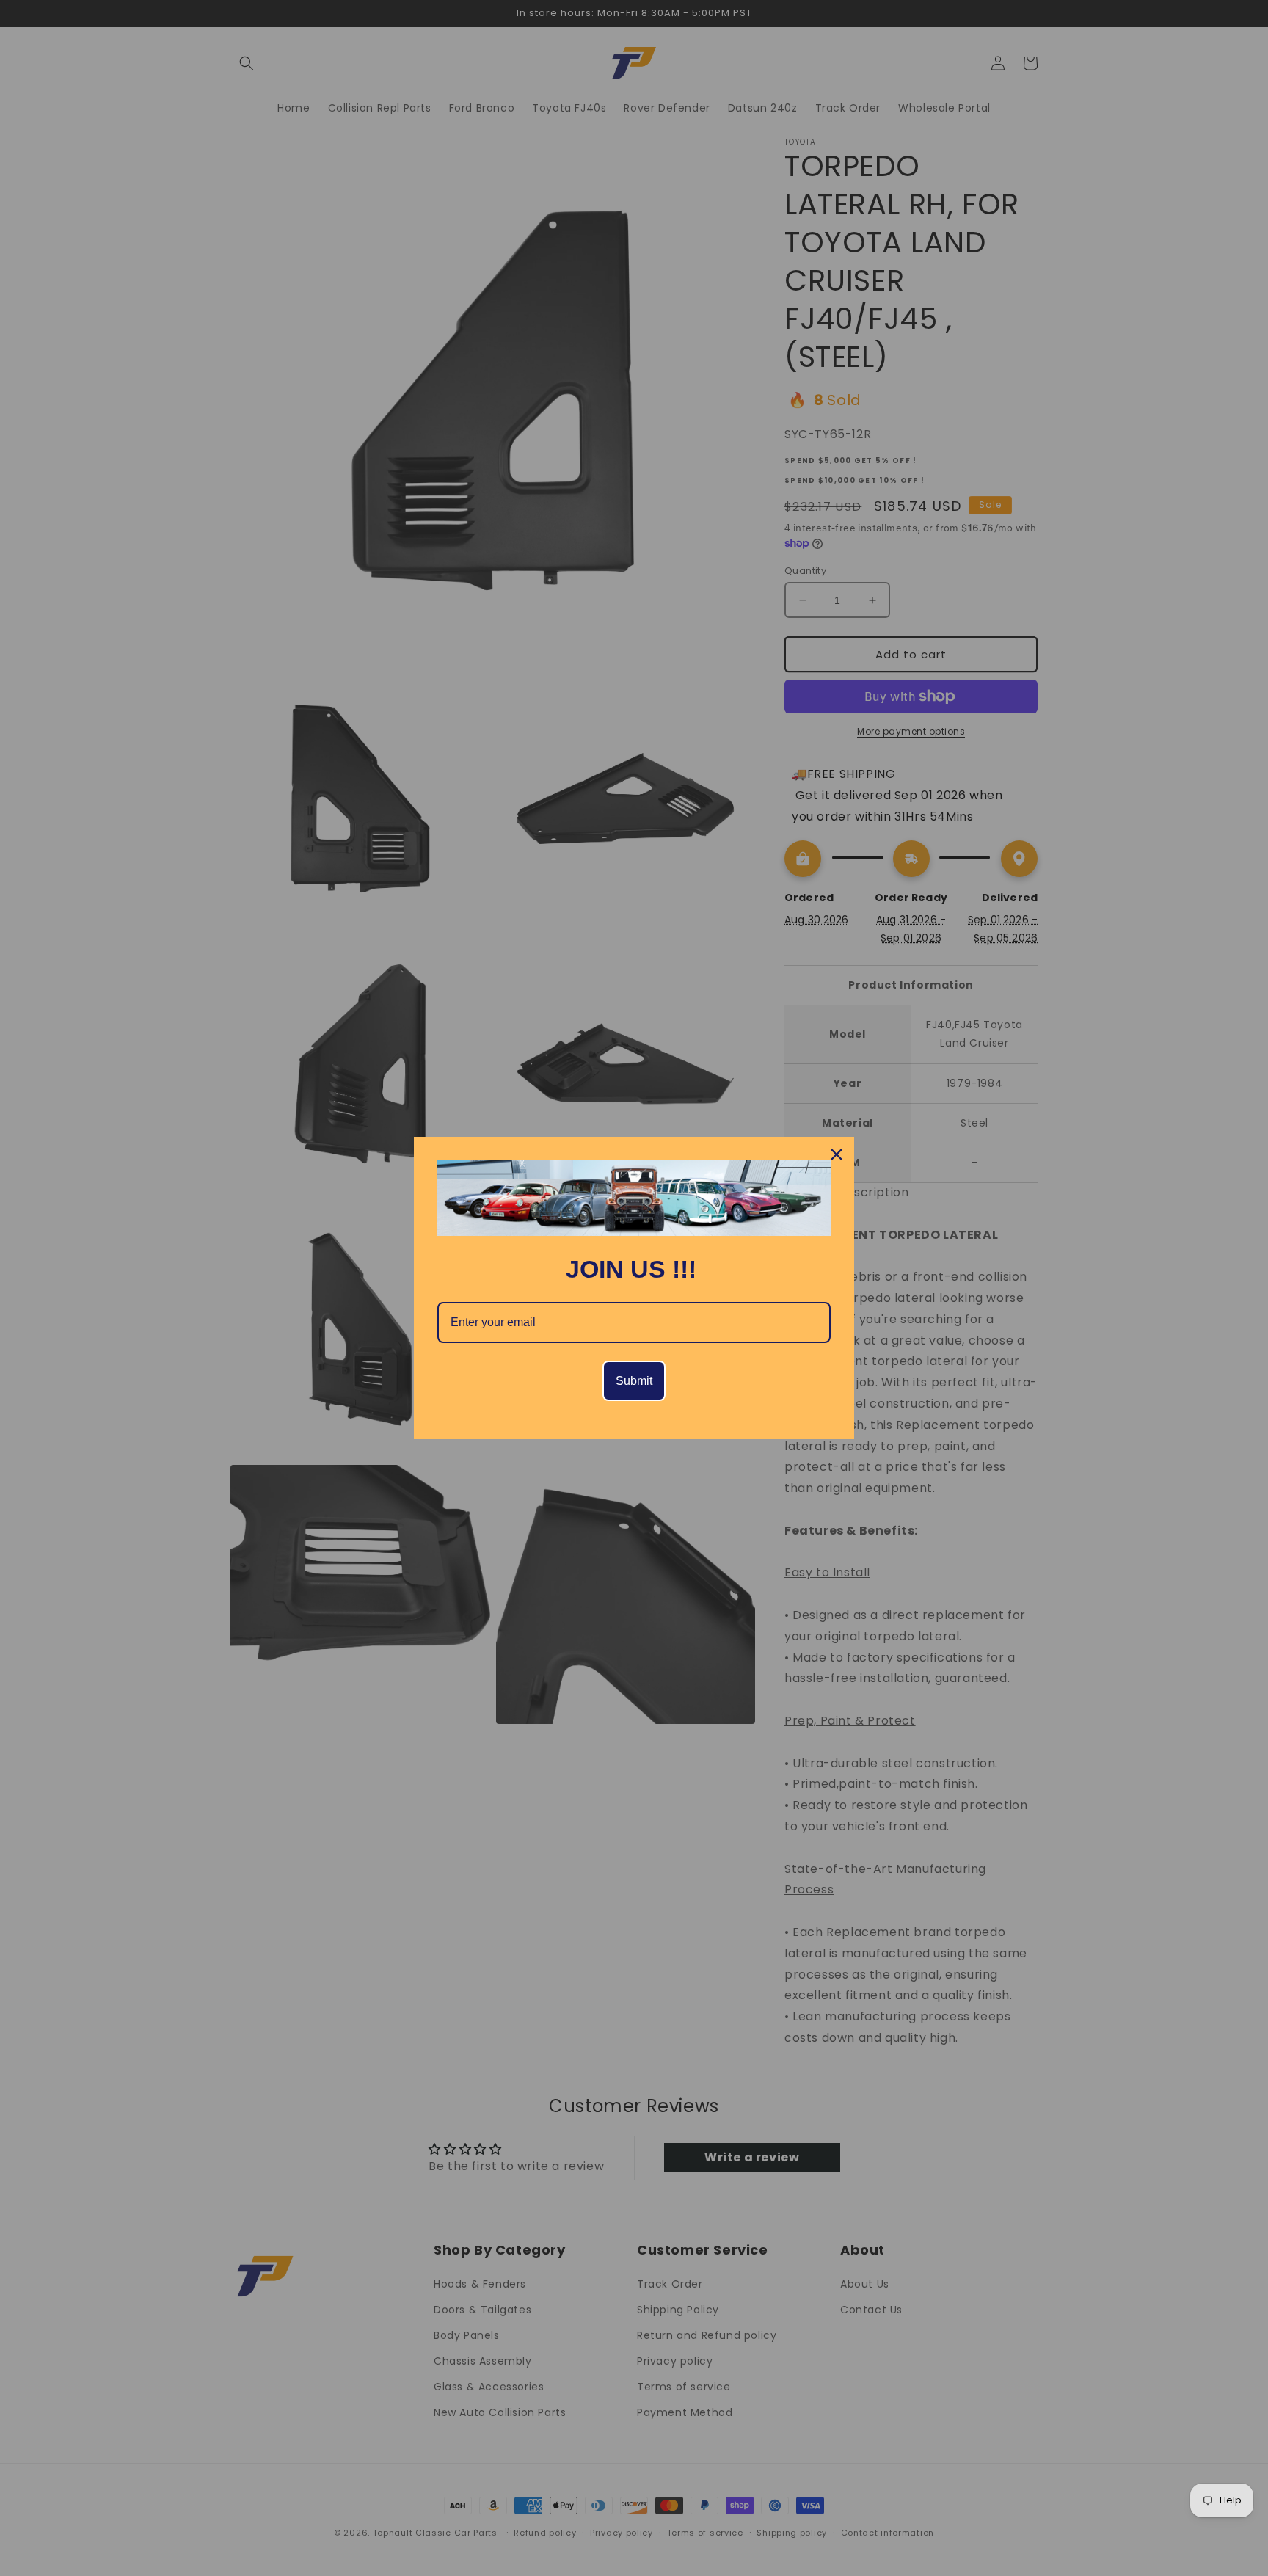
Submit (634, 1381)
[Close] (837, 1154)
